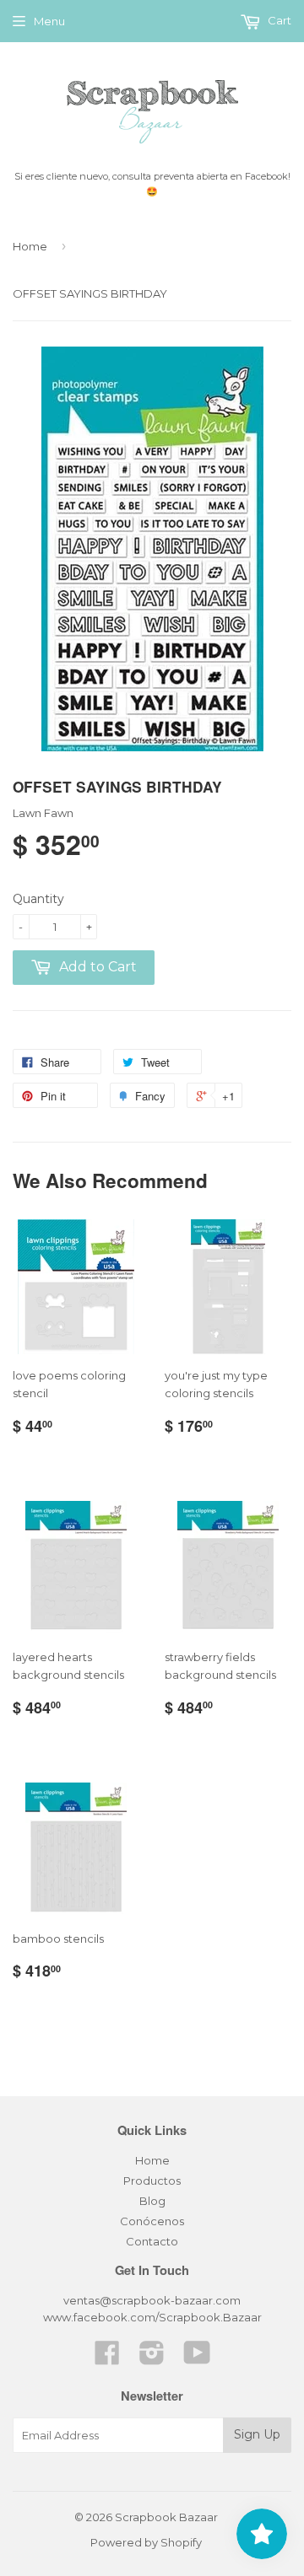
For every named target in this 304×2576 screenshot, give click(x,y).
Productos (152, 2181)
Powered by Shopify (146, 2542)
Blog (152, 2201)
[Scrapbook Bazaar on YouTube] (197, 2358)
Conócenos (152, 2221)
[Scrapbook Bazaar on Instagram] (152, 2358)
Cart (278, 20)
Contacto (152, 2241)
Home (30, 246)
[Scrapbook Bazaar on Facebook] (107, 2358)
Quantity (38, 899)
